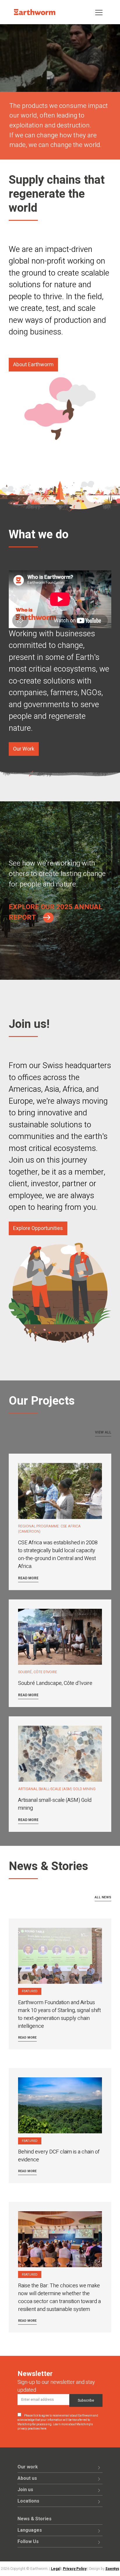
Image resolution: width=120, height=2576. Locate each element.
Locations (28, 2501)
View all (103, 1432)
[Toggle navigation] (99, 12)
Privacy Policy (75, 2569)
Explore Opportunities (38, 1228)
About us (27, 2478)
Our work (28, 2467)
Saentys (112, 2569)
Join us (25, 2490)
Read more (28, 1578)
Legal (56, 2569)
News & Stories (35, 2519)
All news (103, 1897)
